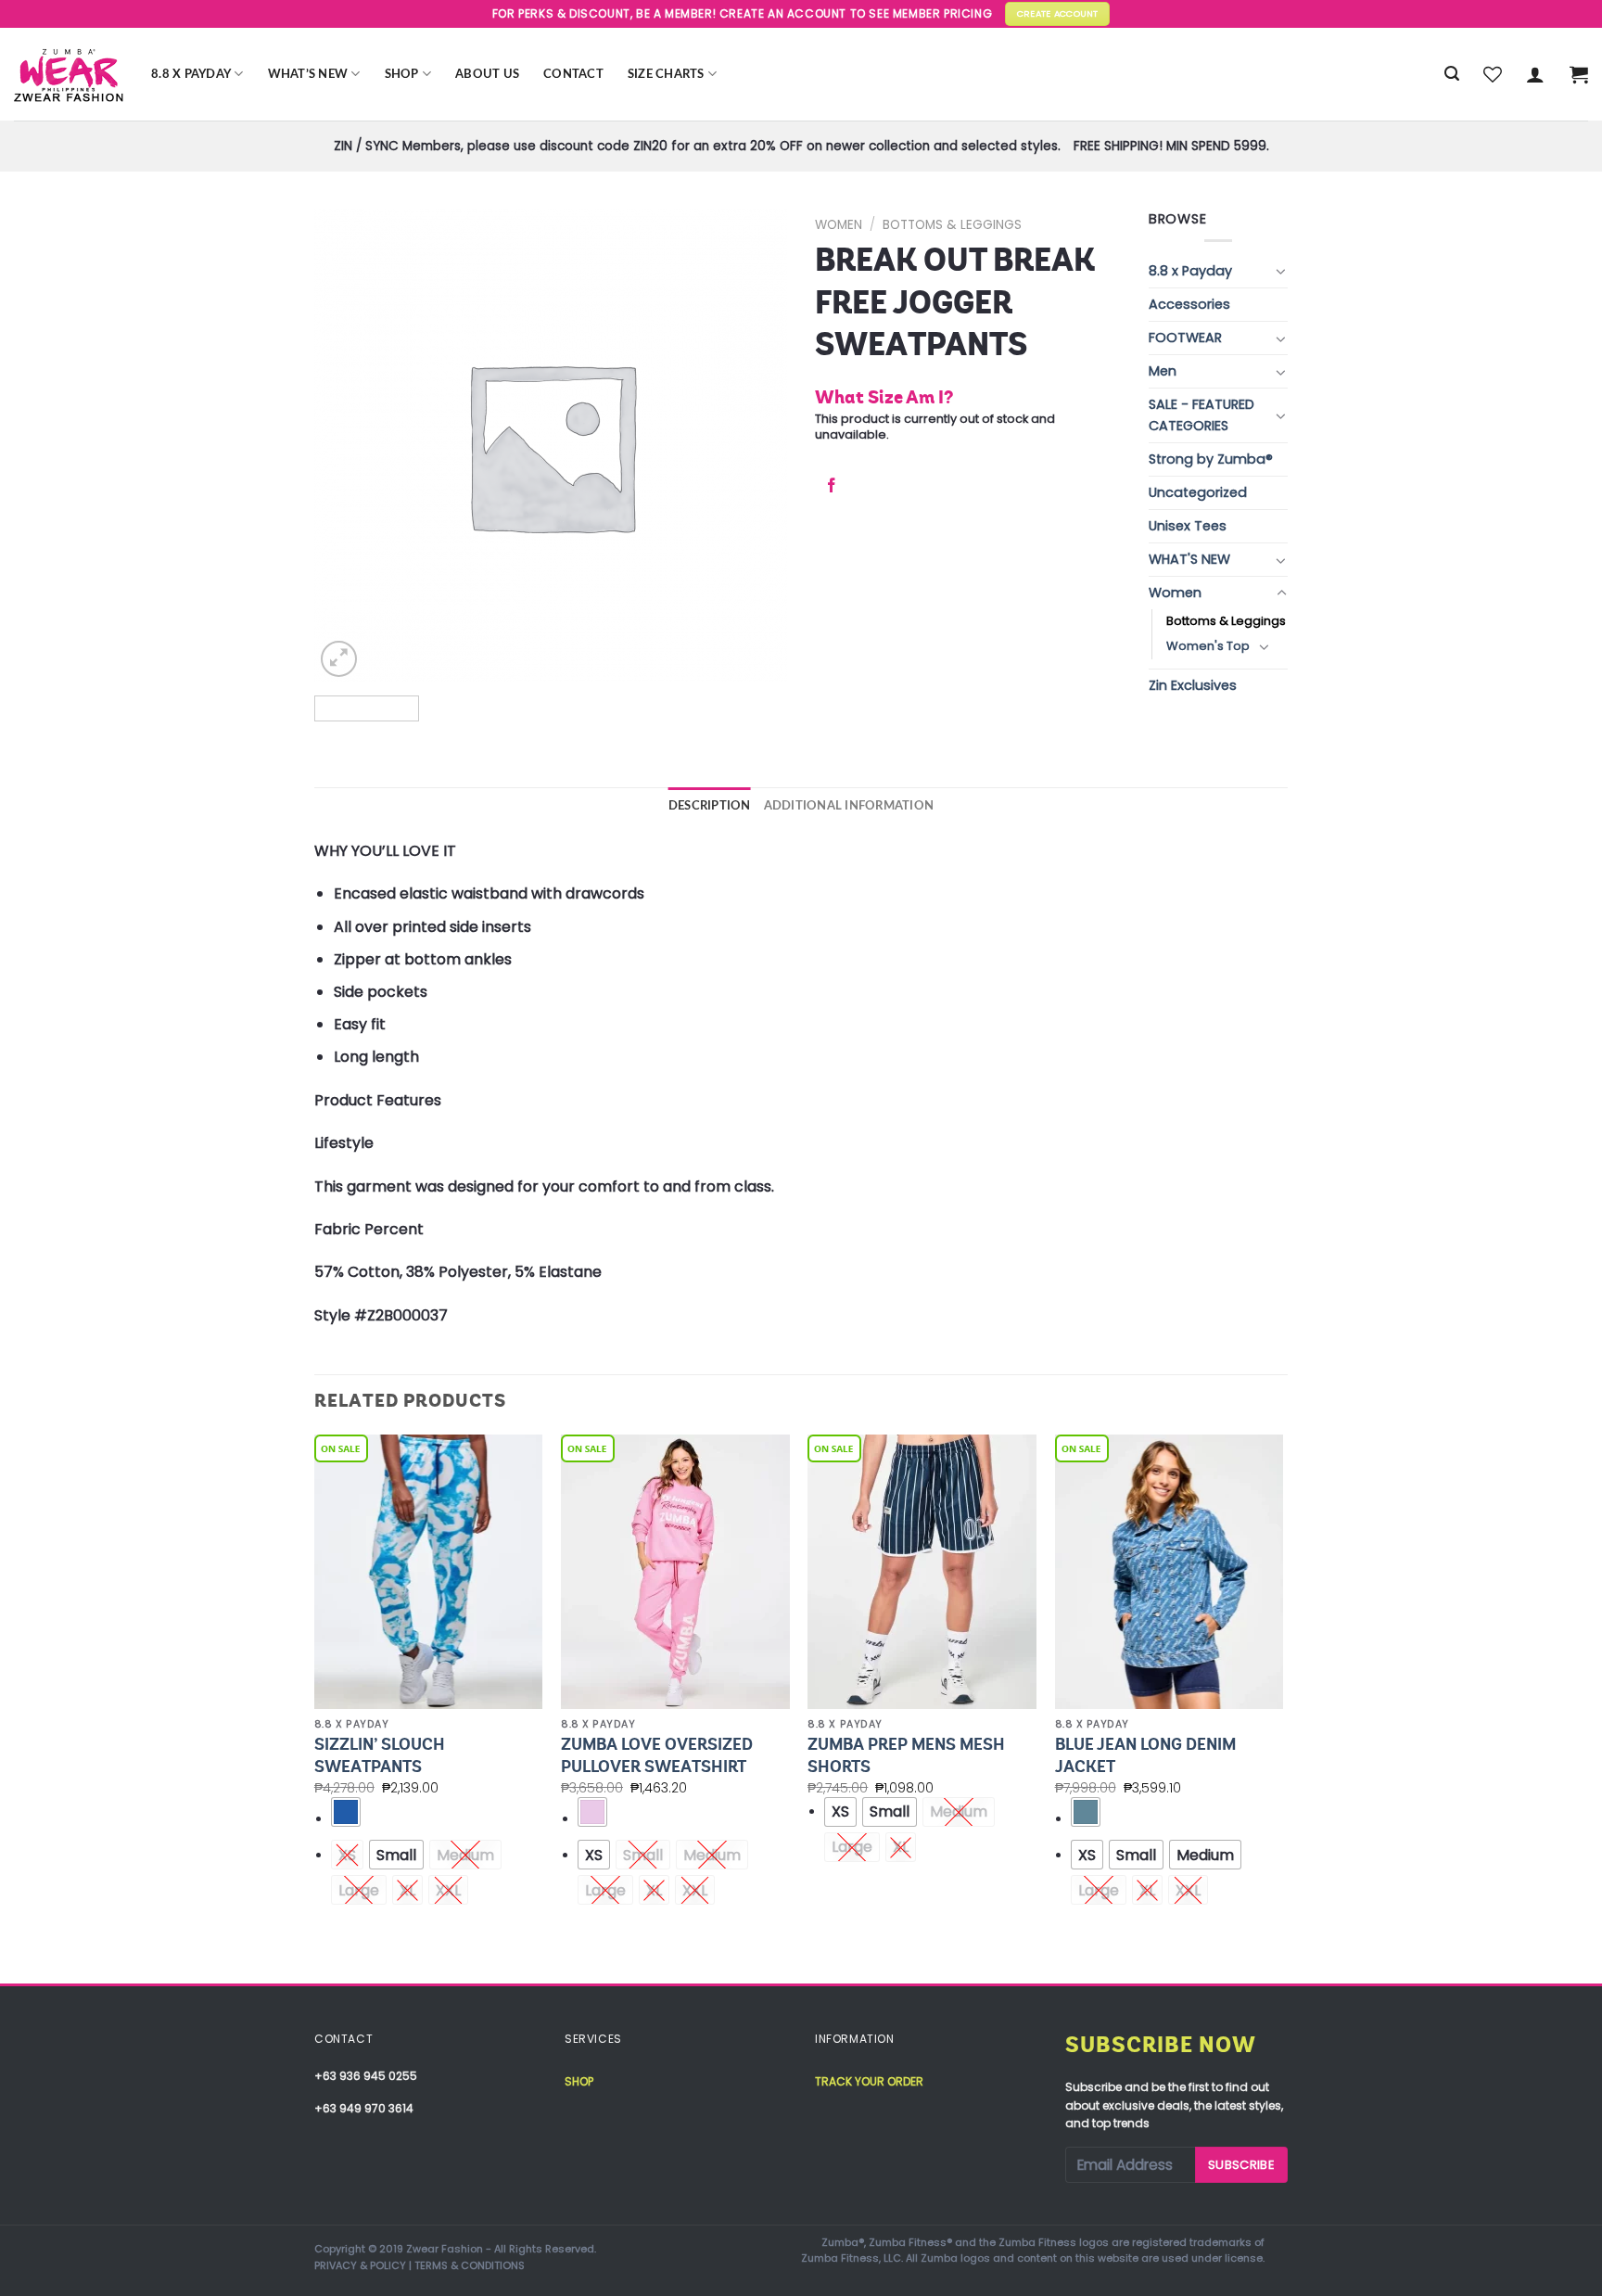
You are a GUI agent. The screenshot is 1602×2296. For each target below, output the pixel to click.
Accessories (1189, 304)
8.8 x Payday (191, 74)
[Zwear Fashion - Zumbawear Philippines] (69, 74)
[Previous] (315, 1707)
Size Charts (666, 74)
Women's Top (1208, 646)
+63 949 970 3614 (364, 2108)
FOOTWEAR (1185, 338)
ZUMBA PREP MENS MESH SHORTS (906, 1755)
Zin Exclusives (1193, 685)
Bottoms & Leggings (952, 225)
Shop (402, 74)
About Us (487, 74)
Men (1163, 371)
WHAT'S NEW (1189, 559)
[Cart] (1579, 74)
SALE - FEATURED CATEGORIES (1201, 415)
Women (839, 225)
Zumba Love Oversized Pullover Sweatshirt (657, 1755)
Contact (573, 74)
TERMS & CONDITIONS (470, 2265)
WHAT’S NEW (308, 74)
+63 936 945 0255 (366, 2076)
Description (710, 806)
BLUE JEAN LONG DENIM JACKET (1145, 1755)
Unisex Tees (1188, 526)
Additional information (849, 806)
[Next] (1282, 1707)
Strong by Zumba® (1211, 459)
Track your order (869, 2081)
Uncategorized (1198, 492)
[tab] (710, 806)
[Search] (1452, 74)
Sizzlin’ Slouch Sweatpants (380, 1755)
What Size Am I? (884, 397)
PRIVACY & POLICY (360, 2265)
